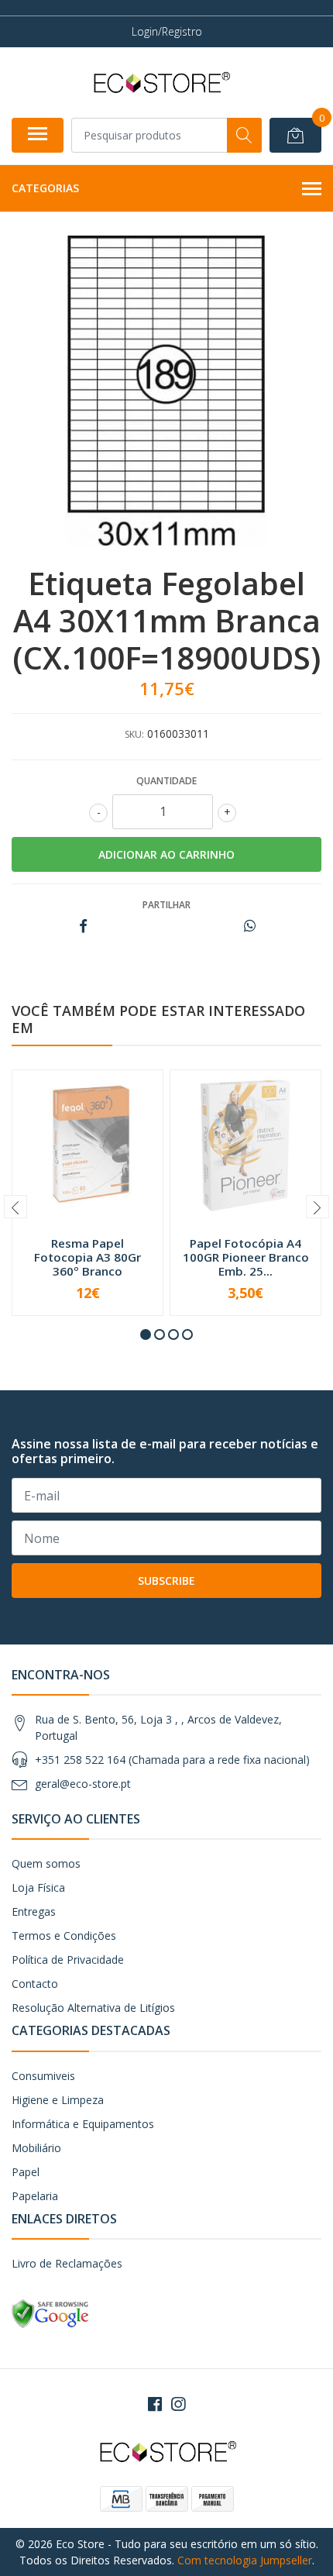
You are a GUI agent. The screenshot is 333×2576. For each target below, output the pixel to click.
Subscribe (166, 1581)
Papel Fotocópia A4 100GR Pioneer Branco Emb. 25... (246, 1257)
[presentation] (15, 1207)
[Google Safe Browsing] (50, 2313)
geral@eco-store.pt (83, 1784)
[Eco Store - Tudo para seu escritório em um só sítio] (160, 82)
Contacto (35, 1984)
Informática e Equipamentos (83, 2124)
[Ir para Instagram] (178, 2404)
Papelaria (35, 2196)
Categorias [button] (45, 188)
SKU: (134, 734)
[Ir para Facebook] (155, 2404)
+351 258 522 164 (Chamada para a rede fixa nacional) (172, 1760)
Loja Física (38, 1887)
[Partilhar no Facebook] (83, 926)
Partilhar (166, 905)
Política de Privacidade (68, 1960)
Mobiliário (36, 2148)
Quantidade (166, 781)
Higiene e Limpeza (58, 2100)
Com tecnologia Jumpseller (245, 2560)
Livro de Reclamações (67, 2263)
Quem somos (46, 1863)
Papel (26, 2172)
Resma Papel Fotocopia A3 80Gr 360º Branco (88, 1257)
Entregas (34, 1911)
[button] (146, 1334)
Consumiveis (43, 2076)
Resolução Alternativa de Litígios (93, 2008)
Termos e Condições (64, 1935)
